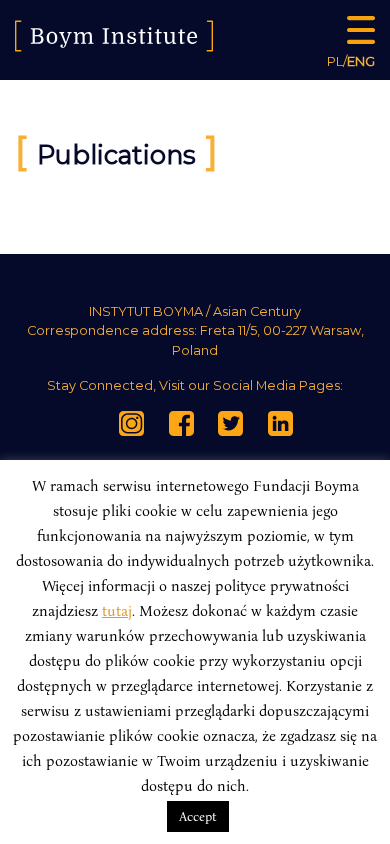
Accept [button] (198, 816)
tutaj (117, 610)
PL (335, 61)
